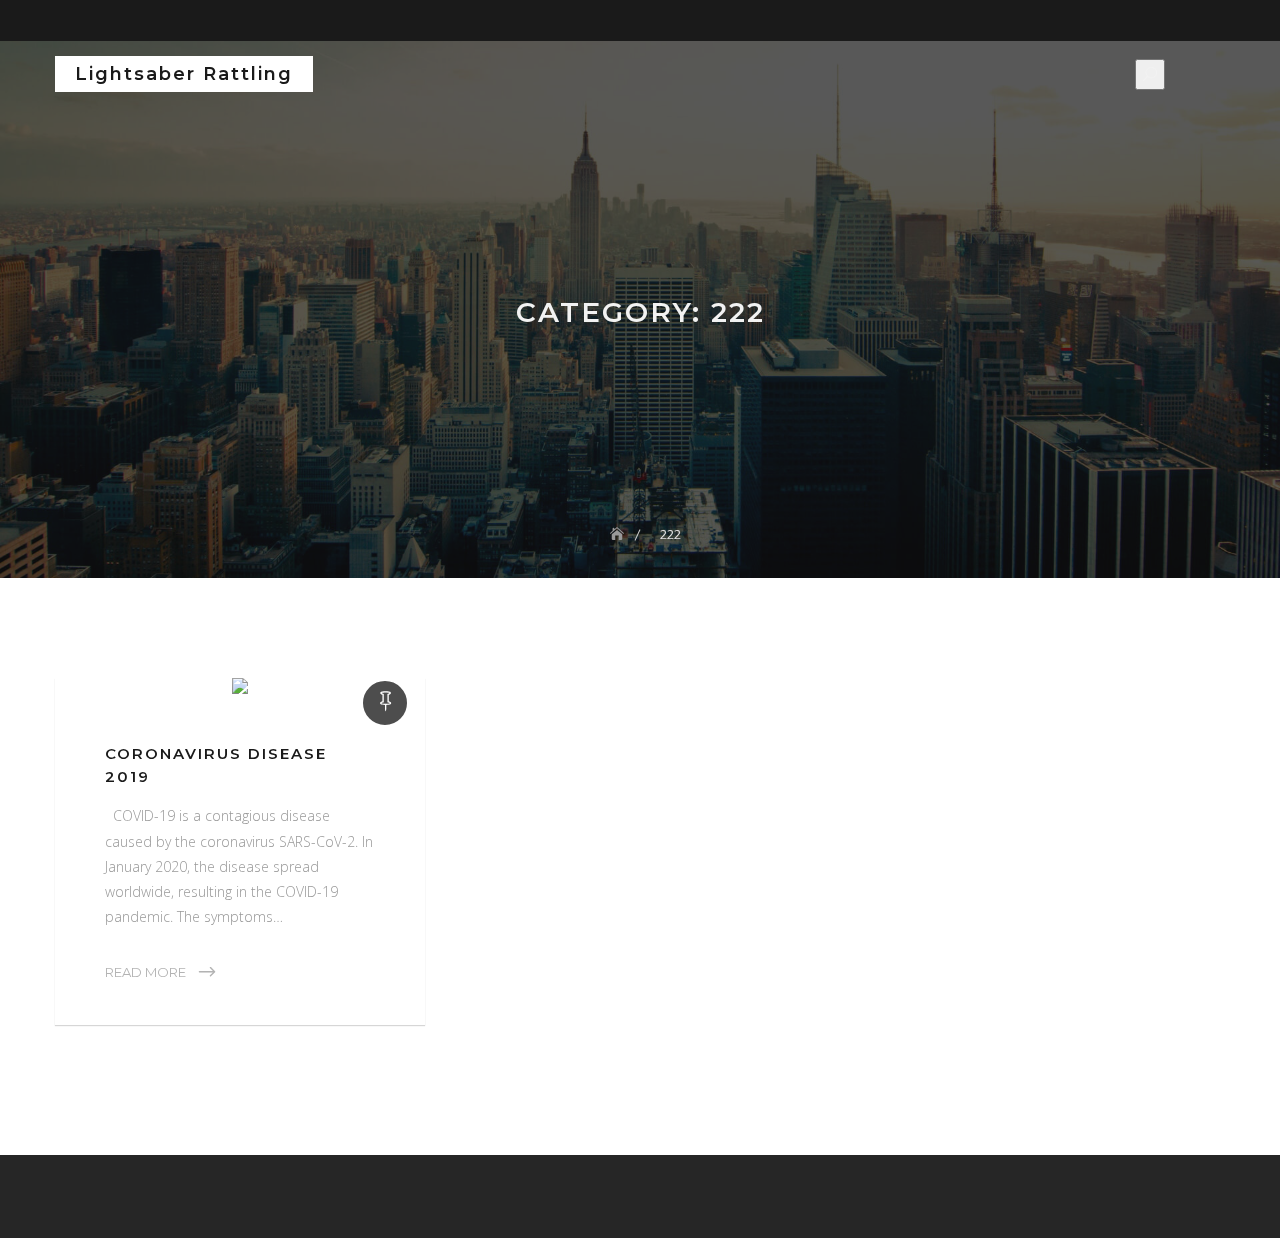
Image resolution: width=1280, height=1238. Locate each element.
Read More (145, 972)
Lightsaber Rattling (184, 74)
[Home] (619, 534)
